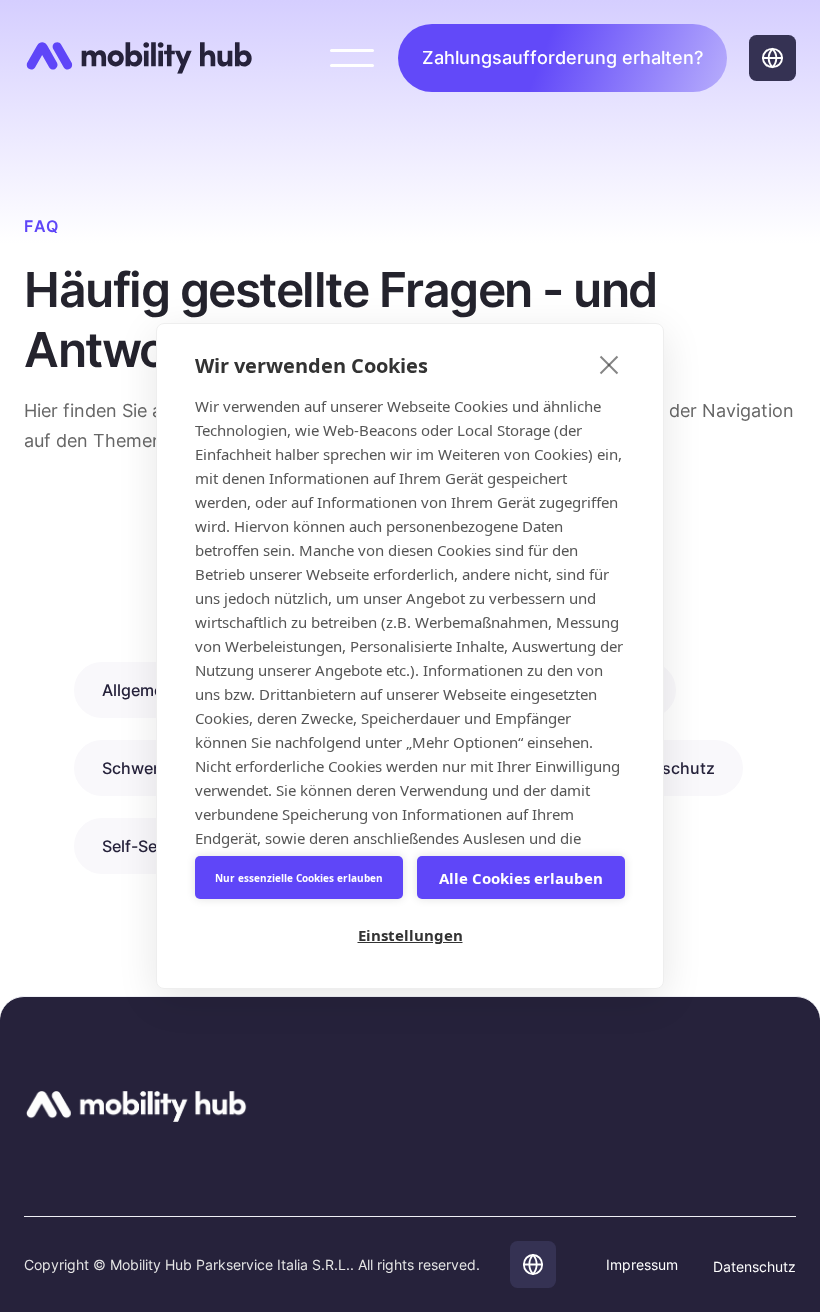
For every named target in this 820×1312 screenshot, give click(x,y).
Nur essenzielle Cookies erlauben (299, 878)
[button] (352, 58)
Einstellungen (410, 935)
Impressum (642, 1264)
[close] (609, 364)
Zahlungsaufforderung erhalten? (562, 57)
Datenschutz (754, 1266)
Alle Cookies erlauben (521, 878)
